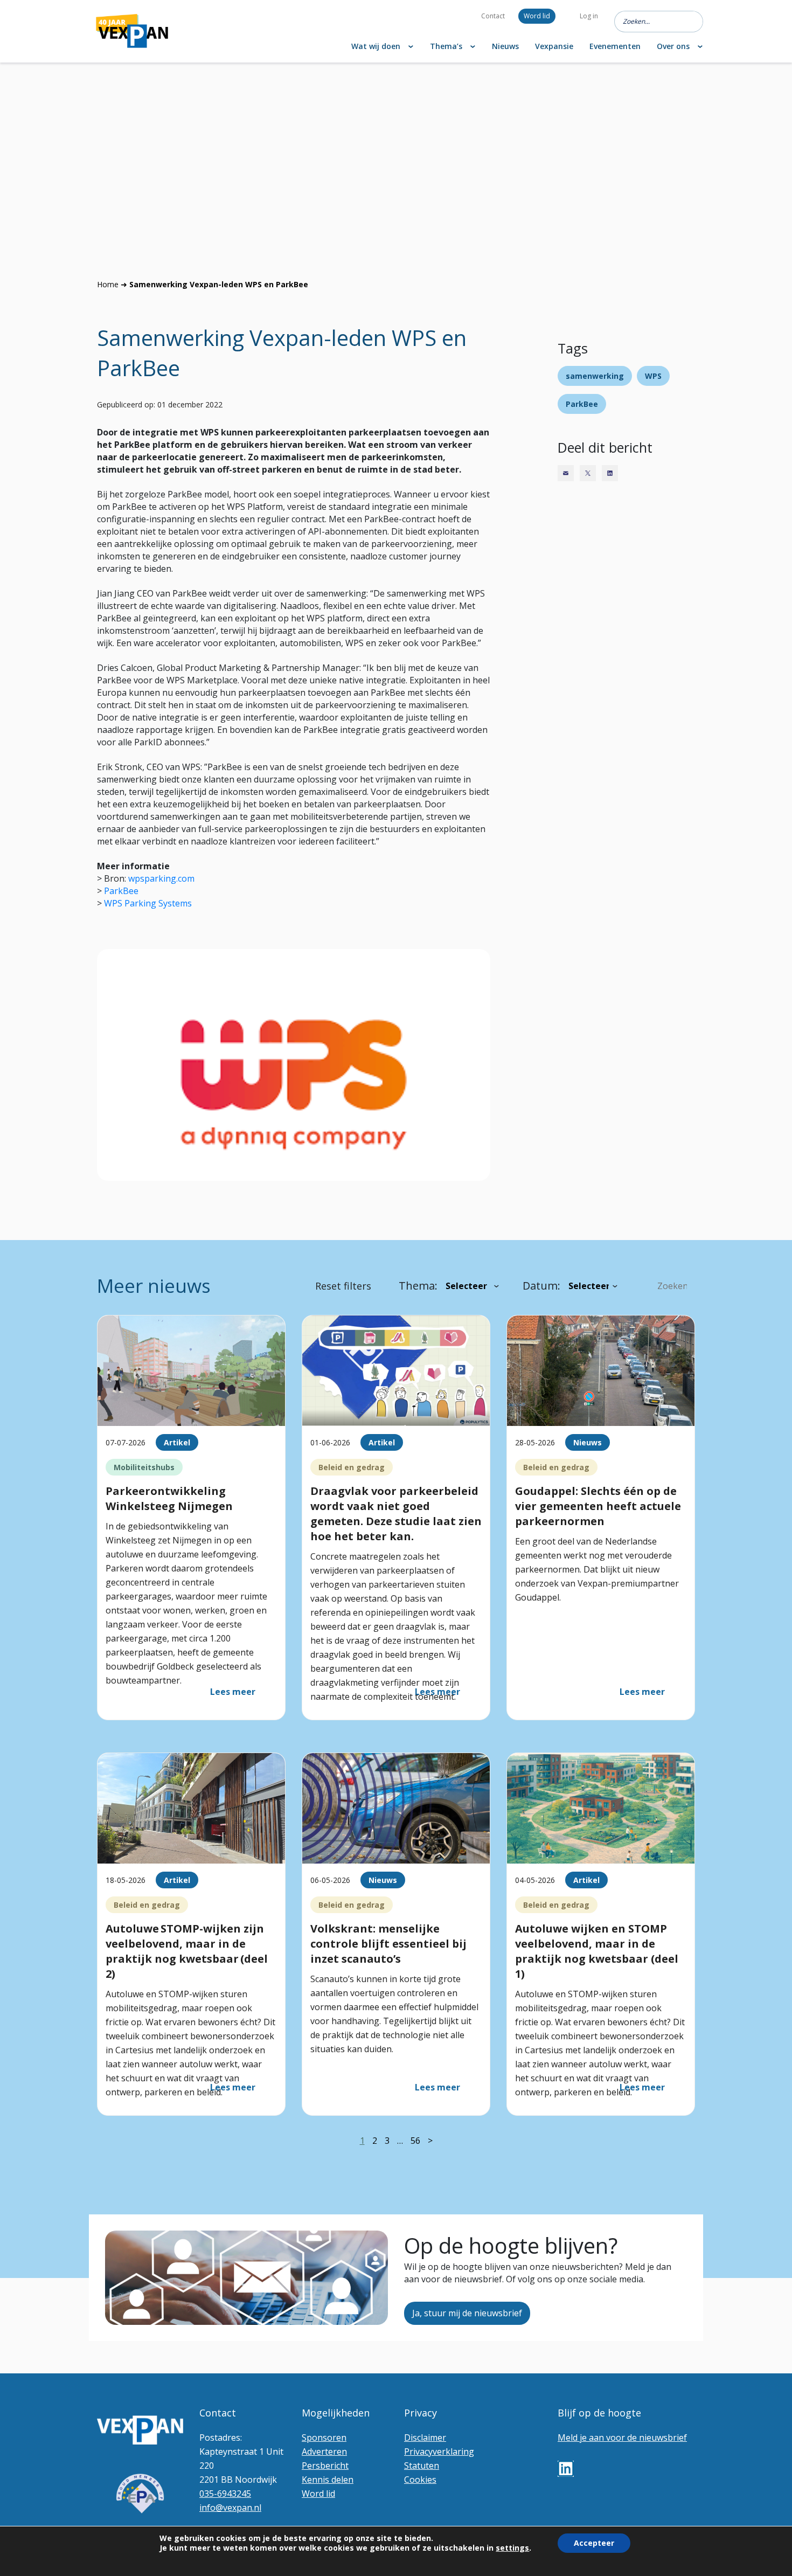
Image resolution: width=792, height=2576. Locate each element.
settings (512, 2548)
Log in (589, 16)
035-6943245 (225, 2494)
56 (415, 2141)
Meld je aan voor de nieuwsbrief (622, 2437)
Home (108, 284)
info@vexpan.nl (230, 2508)
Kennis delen (328, 2480)
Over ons (673, 46)
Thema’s (446, 46)
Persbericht (325, 2466)
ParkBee (121, 891)
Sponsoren (324, 2437)
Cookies (420, 2480)
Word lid (537, 16)
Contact (493, 16)
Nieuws (505, 46)
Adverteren (324, 2452)
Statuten (422, 2466)
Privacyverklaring (439, 2452)
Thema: (418, 1286)
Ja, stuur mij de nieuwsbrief (467, 2313)
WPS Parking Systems (148, 903)
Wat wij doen (376, 46)
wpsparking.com (161, 878)
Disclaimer (425, 2437)
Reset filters (343, 1286)
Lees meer (233, 1692)
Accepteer (594, 2543)
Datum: (541, 1286)
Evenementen (615, 46)
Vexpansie (554, 46)
